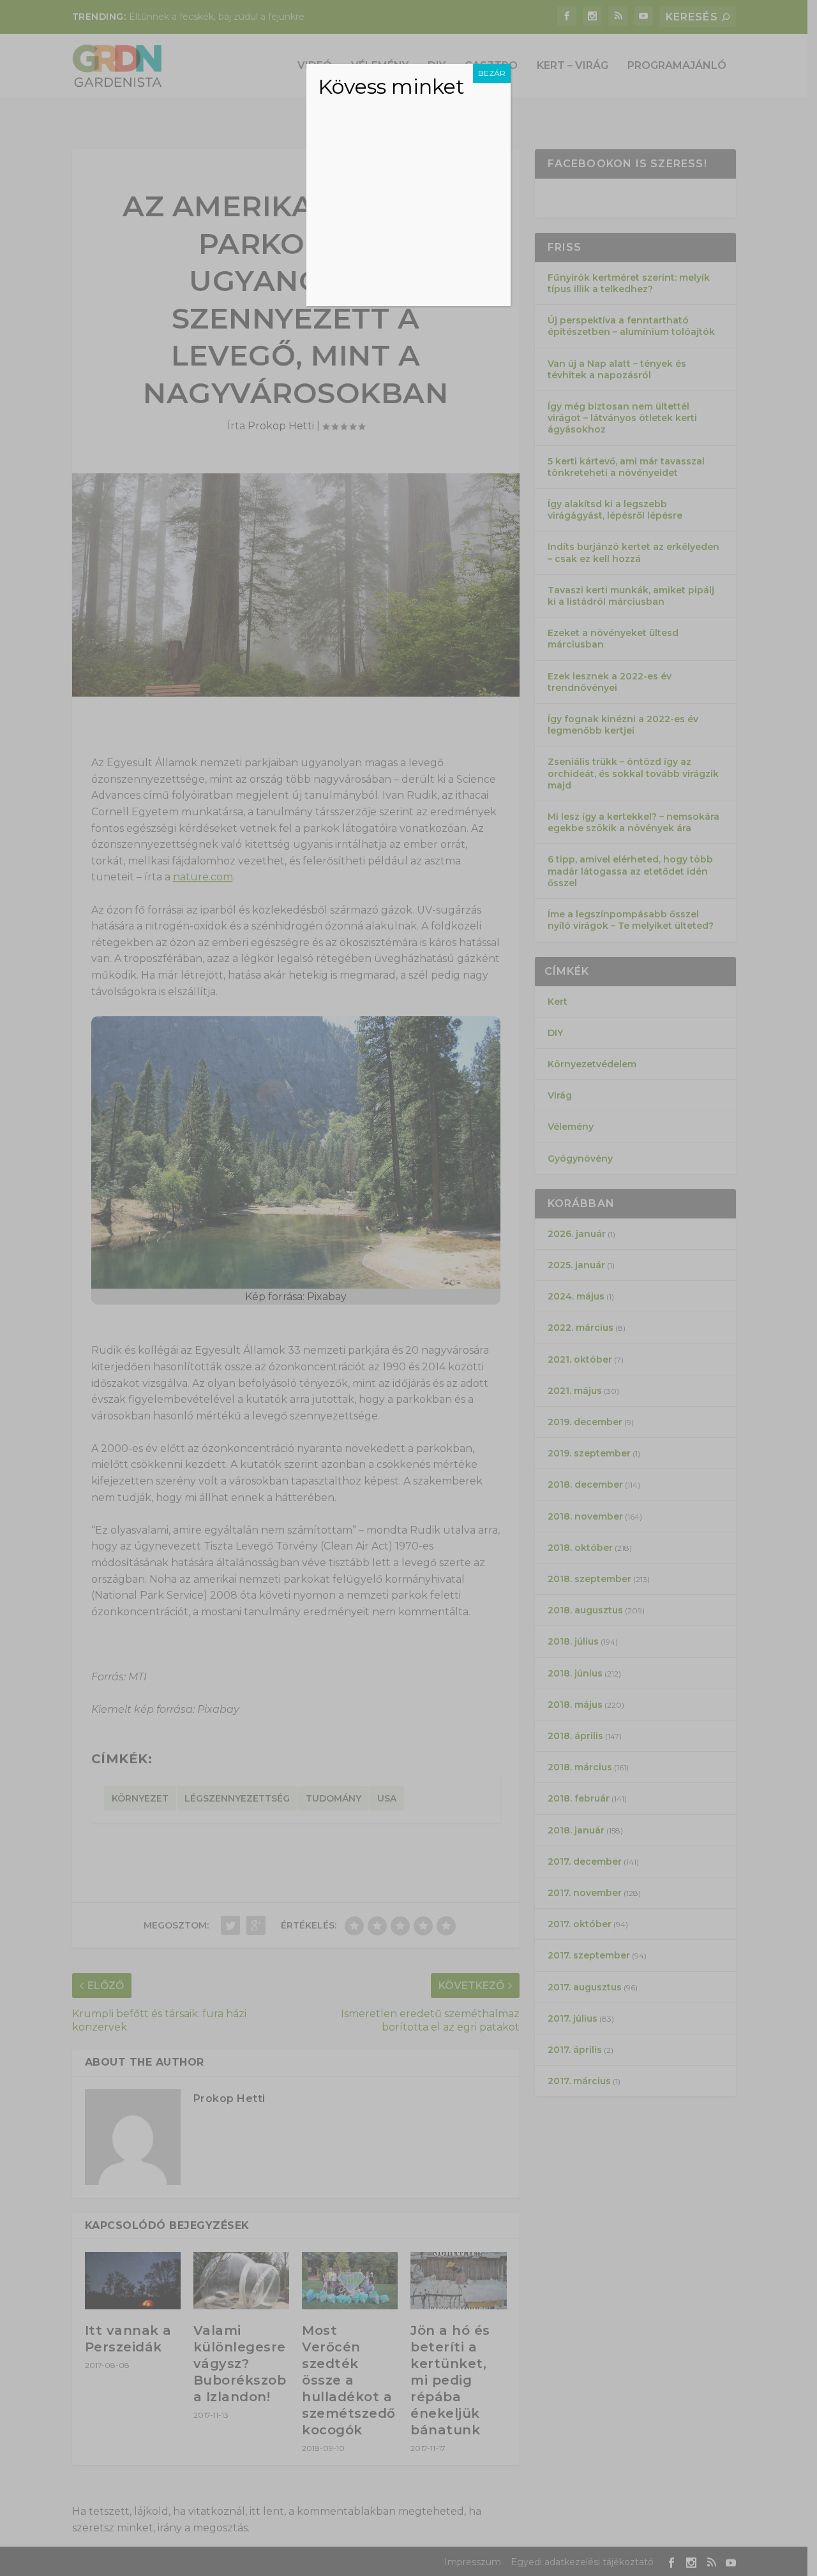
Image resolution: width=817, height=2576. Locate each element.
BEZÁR (492, 73)
